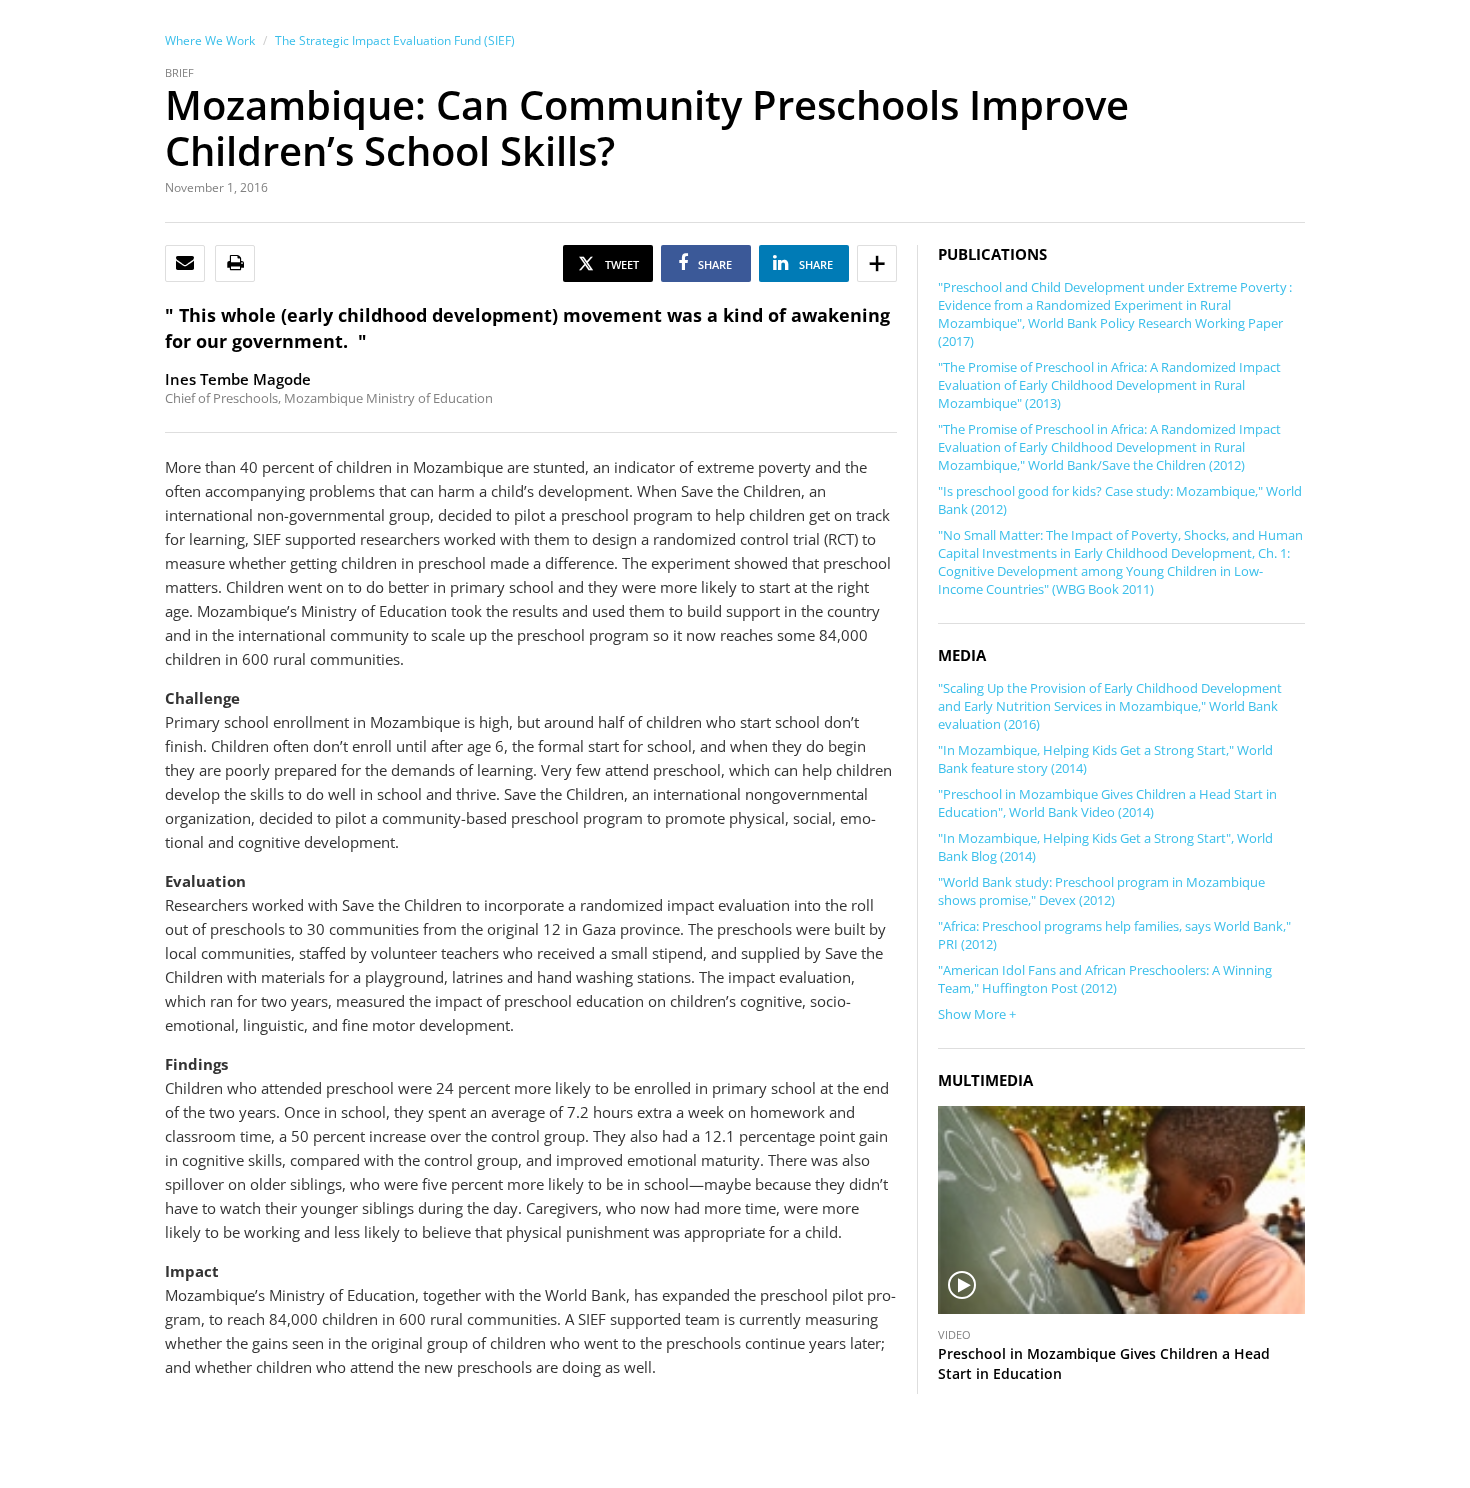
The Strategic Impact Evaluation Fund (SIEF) (395, 40)
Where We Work (210, 40)
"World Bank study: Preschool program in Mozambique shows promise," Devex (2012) (1101, 891)
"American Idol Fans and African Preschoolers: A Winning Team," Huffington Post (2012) (1105, 979)
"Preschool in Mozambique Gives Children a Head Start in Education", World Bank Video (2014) (1107, 803)
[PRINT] (235, 263)
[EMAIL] (185, 263)
